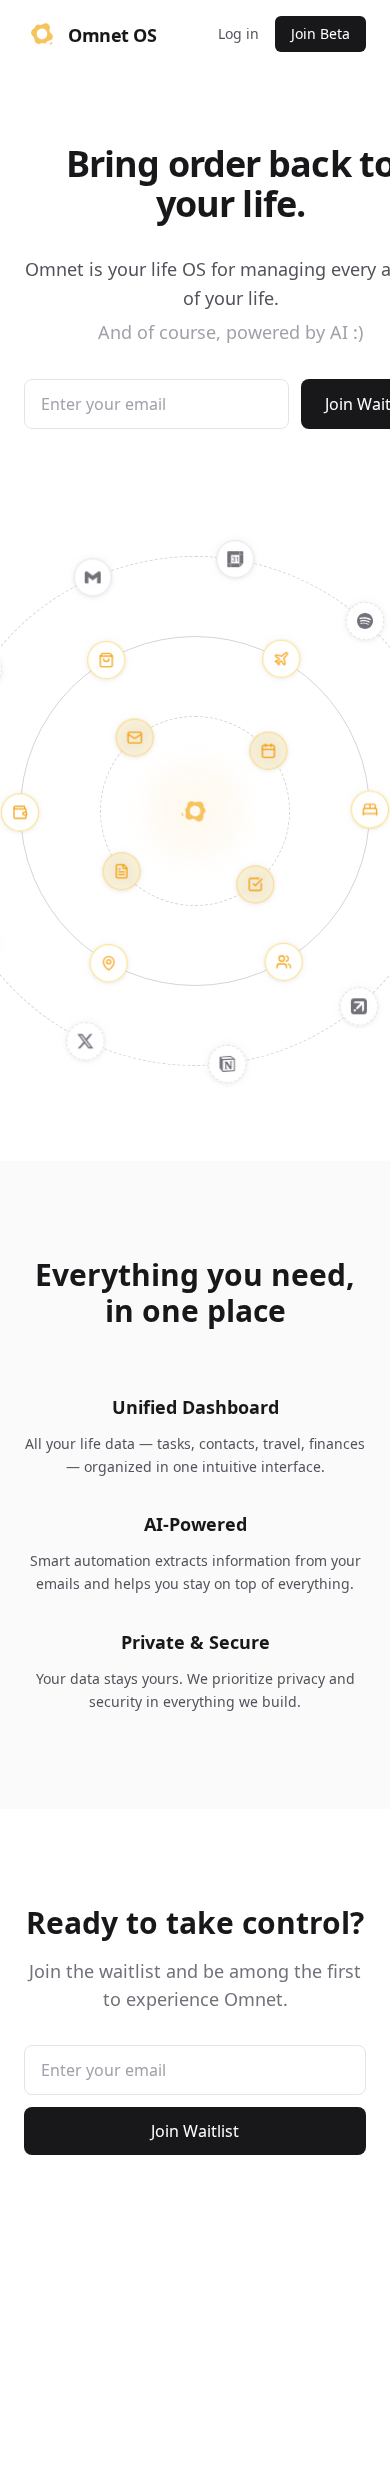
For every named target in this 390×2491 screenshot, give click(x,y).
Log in (238, 33)
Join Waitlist (195, 2131)
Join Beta (320, 33)
